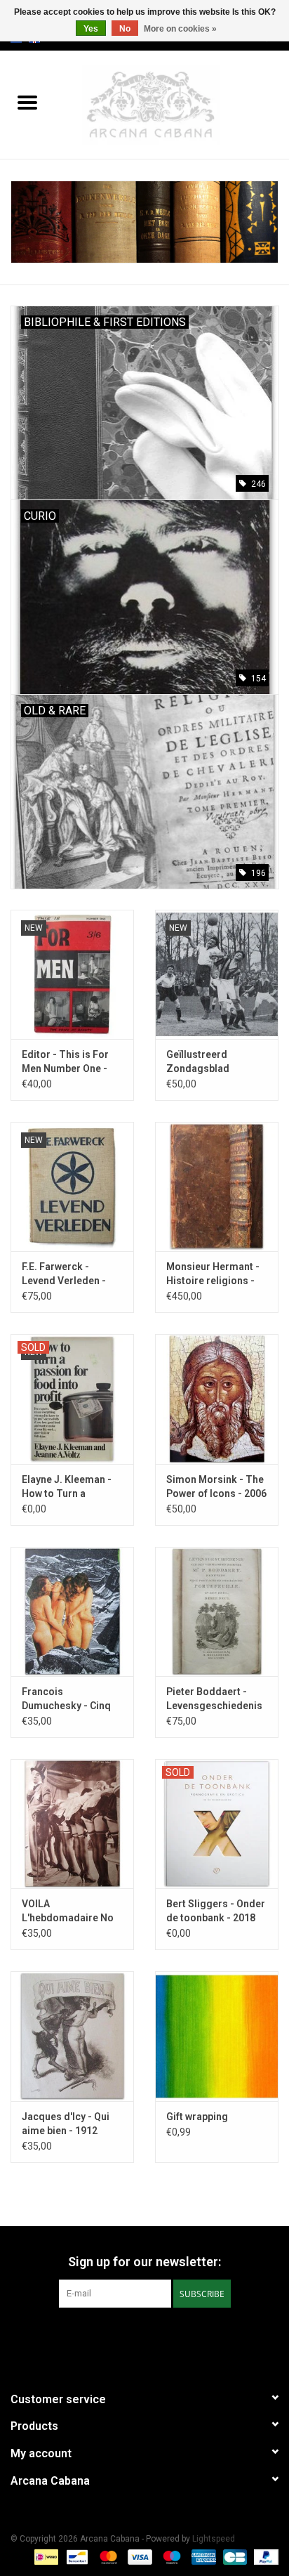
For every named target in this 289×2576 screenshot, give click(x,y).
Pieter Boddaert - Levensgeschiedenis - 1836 (214, 1699)
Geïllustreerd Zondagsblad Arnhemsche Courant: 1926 (217, 1062)
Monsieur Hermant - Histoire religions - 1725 (213, 1274)
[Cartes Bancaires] (234, 2556)
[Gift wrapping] (217, 2036)
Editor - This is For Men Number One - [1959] (65, 1062)
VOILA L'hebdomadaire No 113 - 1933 (68, 1911)
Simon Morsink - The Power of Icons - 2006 (216, 1486)
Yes (91, 29)
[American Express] (202, 2556)
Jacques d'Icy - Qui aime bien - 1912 (66, 2124)
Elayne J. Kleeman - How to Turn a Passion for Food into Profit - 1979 (72, 1487)
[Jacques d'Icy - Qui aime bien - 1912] (72, 2036)
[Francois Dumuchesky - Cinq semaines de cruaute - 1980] (72, 1611)
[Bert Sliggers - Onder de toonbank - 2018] (217, 1824)
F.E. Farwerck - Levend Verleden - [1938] (64, 1274)
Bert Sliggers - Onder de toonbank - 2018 (216, 1911)
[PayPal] (264, 2556)
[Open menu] (27, 102)
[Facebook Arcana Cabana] (133, 2336)
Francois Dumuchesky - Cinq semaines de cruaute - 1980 (70, 1699)
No (125, 29)
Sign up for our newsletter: (144, 2262)
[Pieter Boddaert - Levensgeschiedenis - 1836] (217, 1611)
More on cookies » (180, 29)
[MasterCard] (107, 2556)
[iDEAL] (45, 2556)
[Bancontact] (76, 2556)
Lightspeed (214, 2539)
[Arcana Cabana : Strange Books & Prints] (172, 104)
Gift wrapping (197, 2117)
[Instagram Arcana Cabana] (157, 2336)
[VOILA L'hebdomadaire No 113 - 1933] (72, 1824)
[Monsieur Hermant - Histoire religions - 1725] (217, 1186)
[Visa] (139, 2556)
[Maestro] (170, 2556)
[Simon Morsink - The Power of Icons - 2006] (217, 1399)
